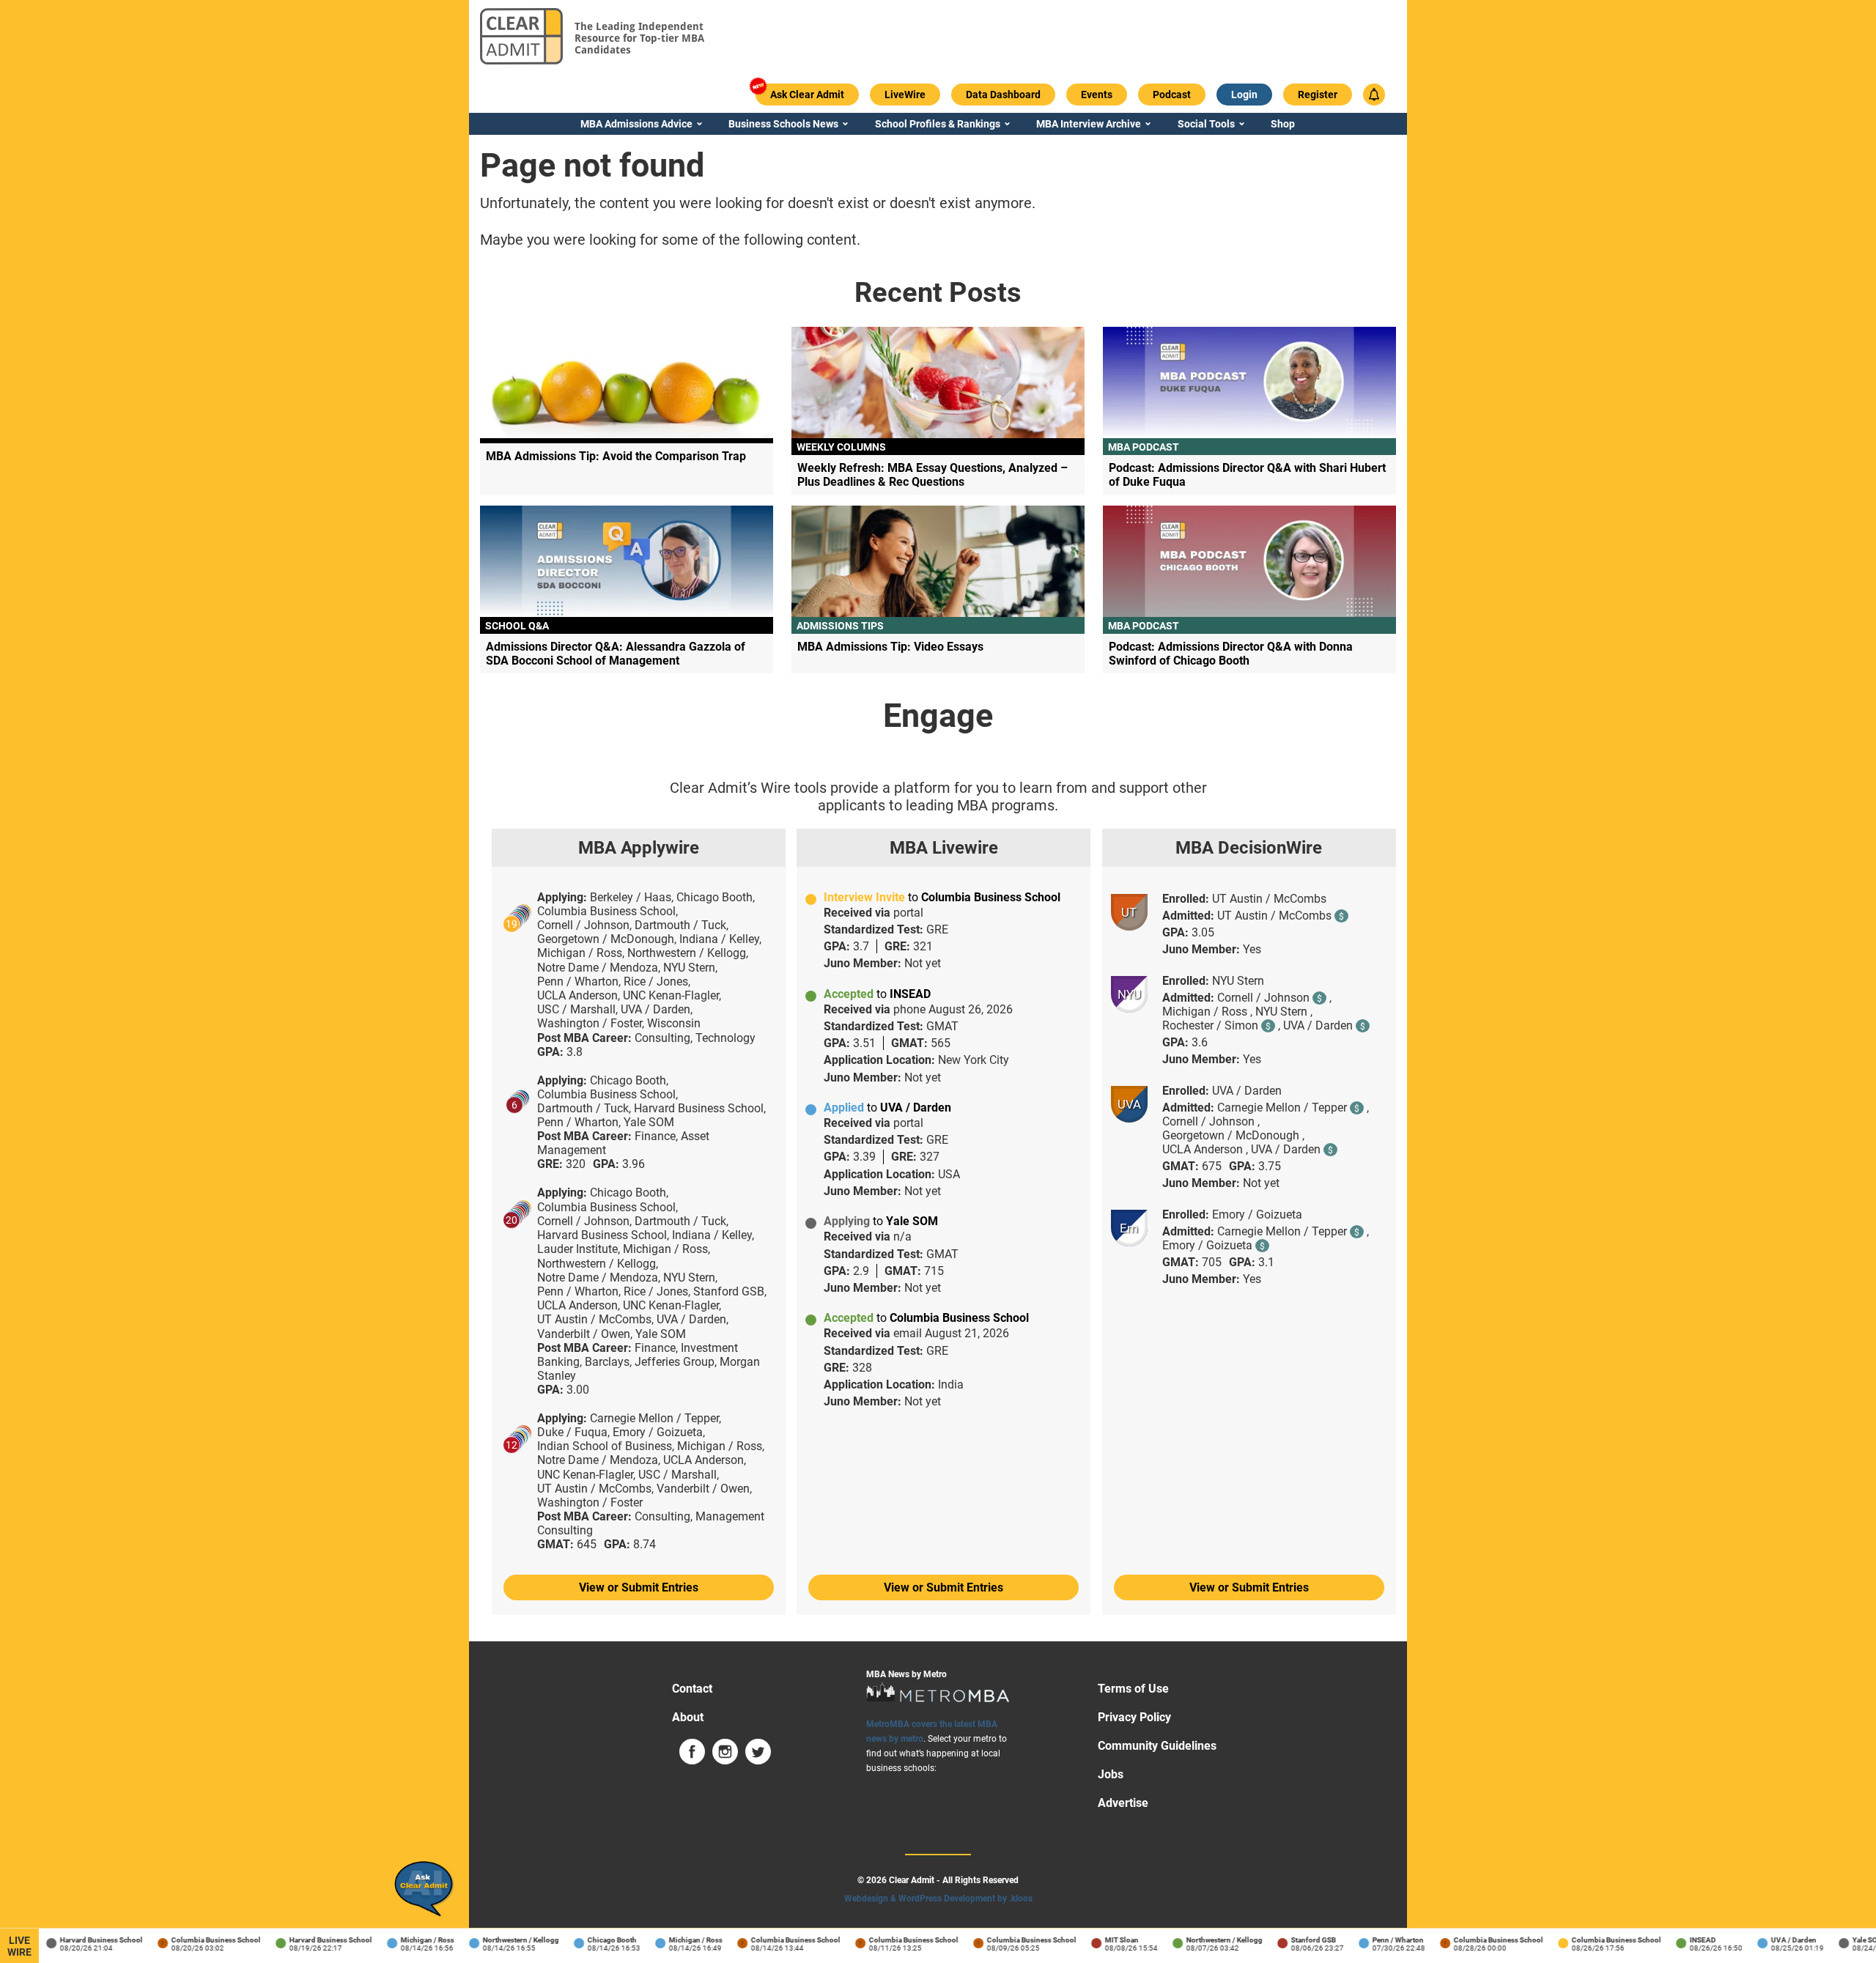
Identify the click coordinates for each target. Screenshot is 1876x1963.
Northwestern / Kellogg (503, 1940)
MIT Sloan (1104, 1940)
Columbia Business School (198, 1940)
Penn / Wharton (1380, 1940)
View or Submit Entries (639, 1587)
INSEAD (1685, 1940)
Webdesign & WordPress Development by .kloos (938, 1899)
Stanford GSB (1295, 1940)
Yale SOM (1850, 1940)
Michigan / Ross (409, 1940)
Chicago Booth (594, 1940)
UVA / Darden (1776, 1940)
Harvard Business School (83, 1940)
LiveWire (19, 1946)
